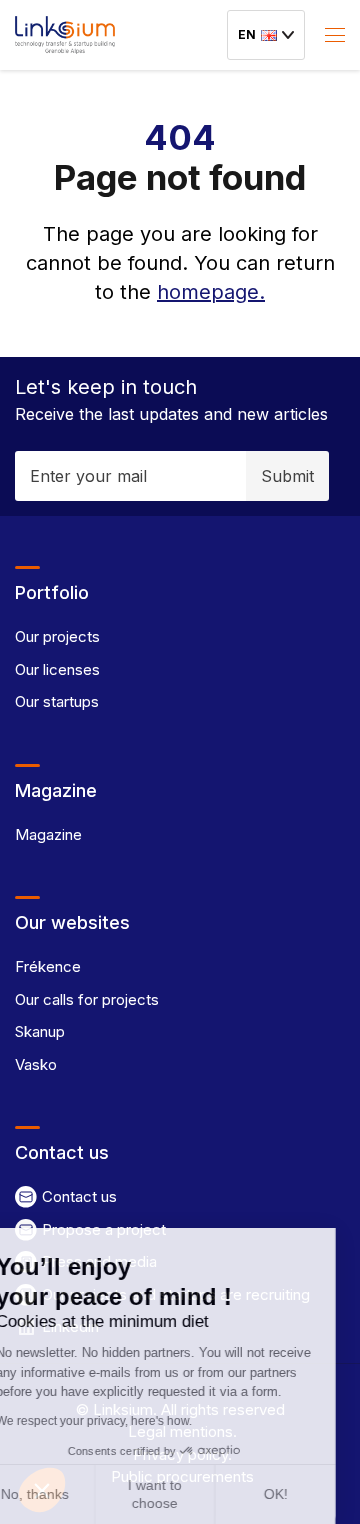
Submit (287, 476)
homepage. (211, 292)
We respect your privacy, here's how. (117, 1421)
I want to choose (179, 1494)
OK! (300, 1494)
